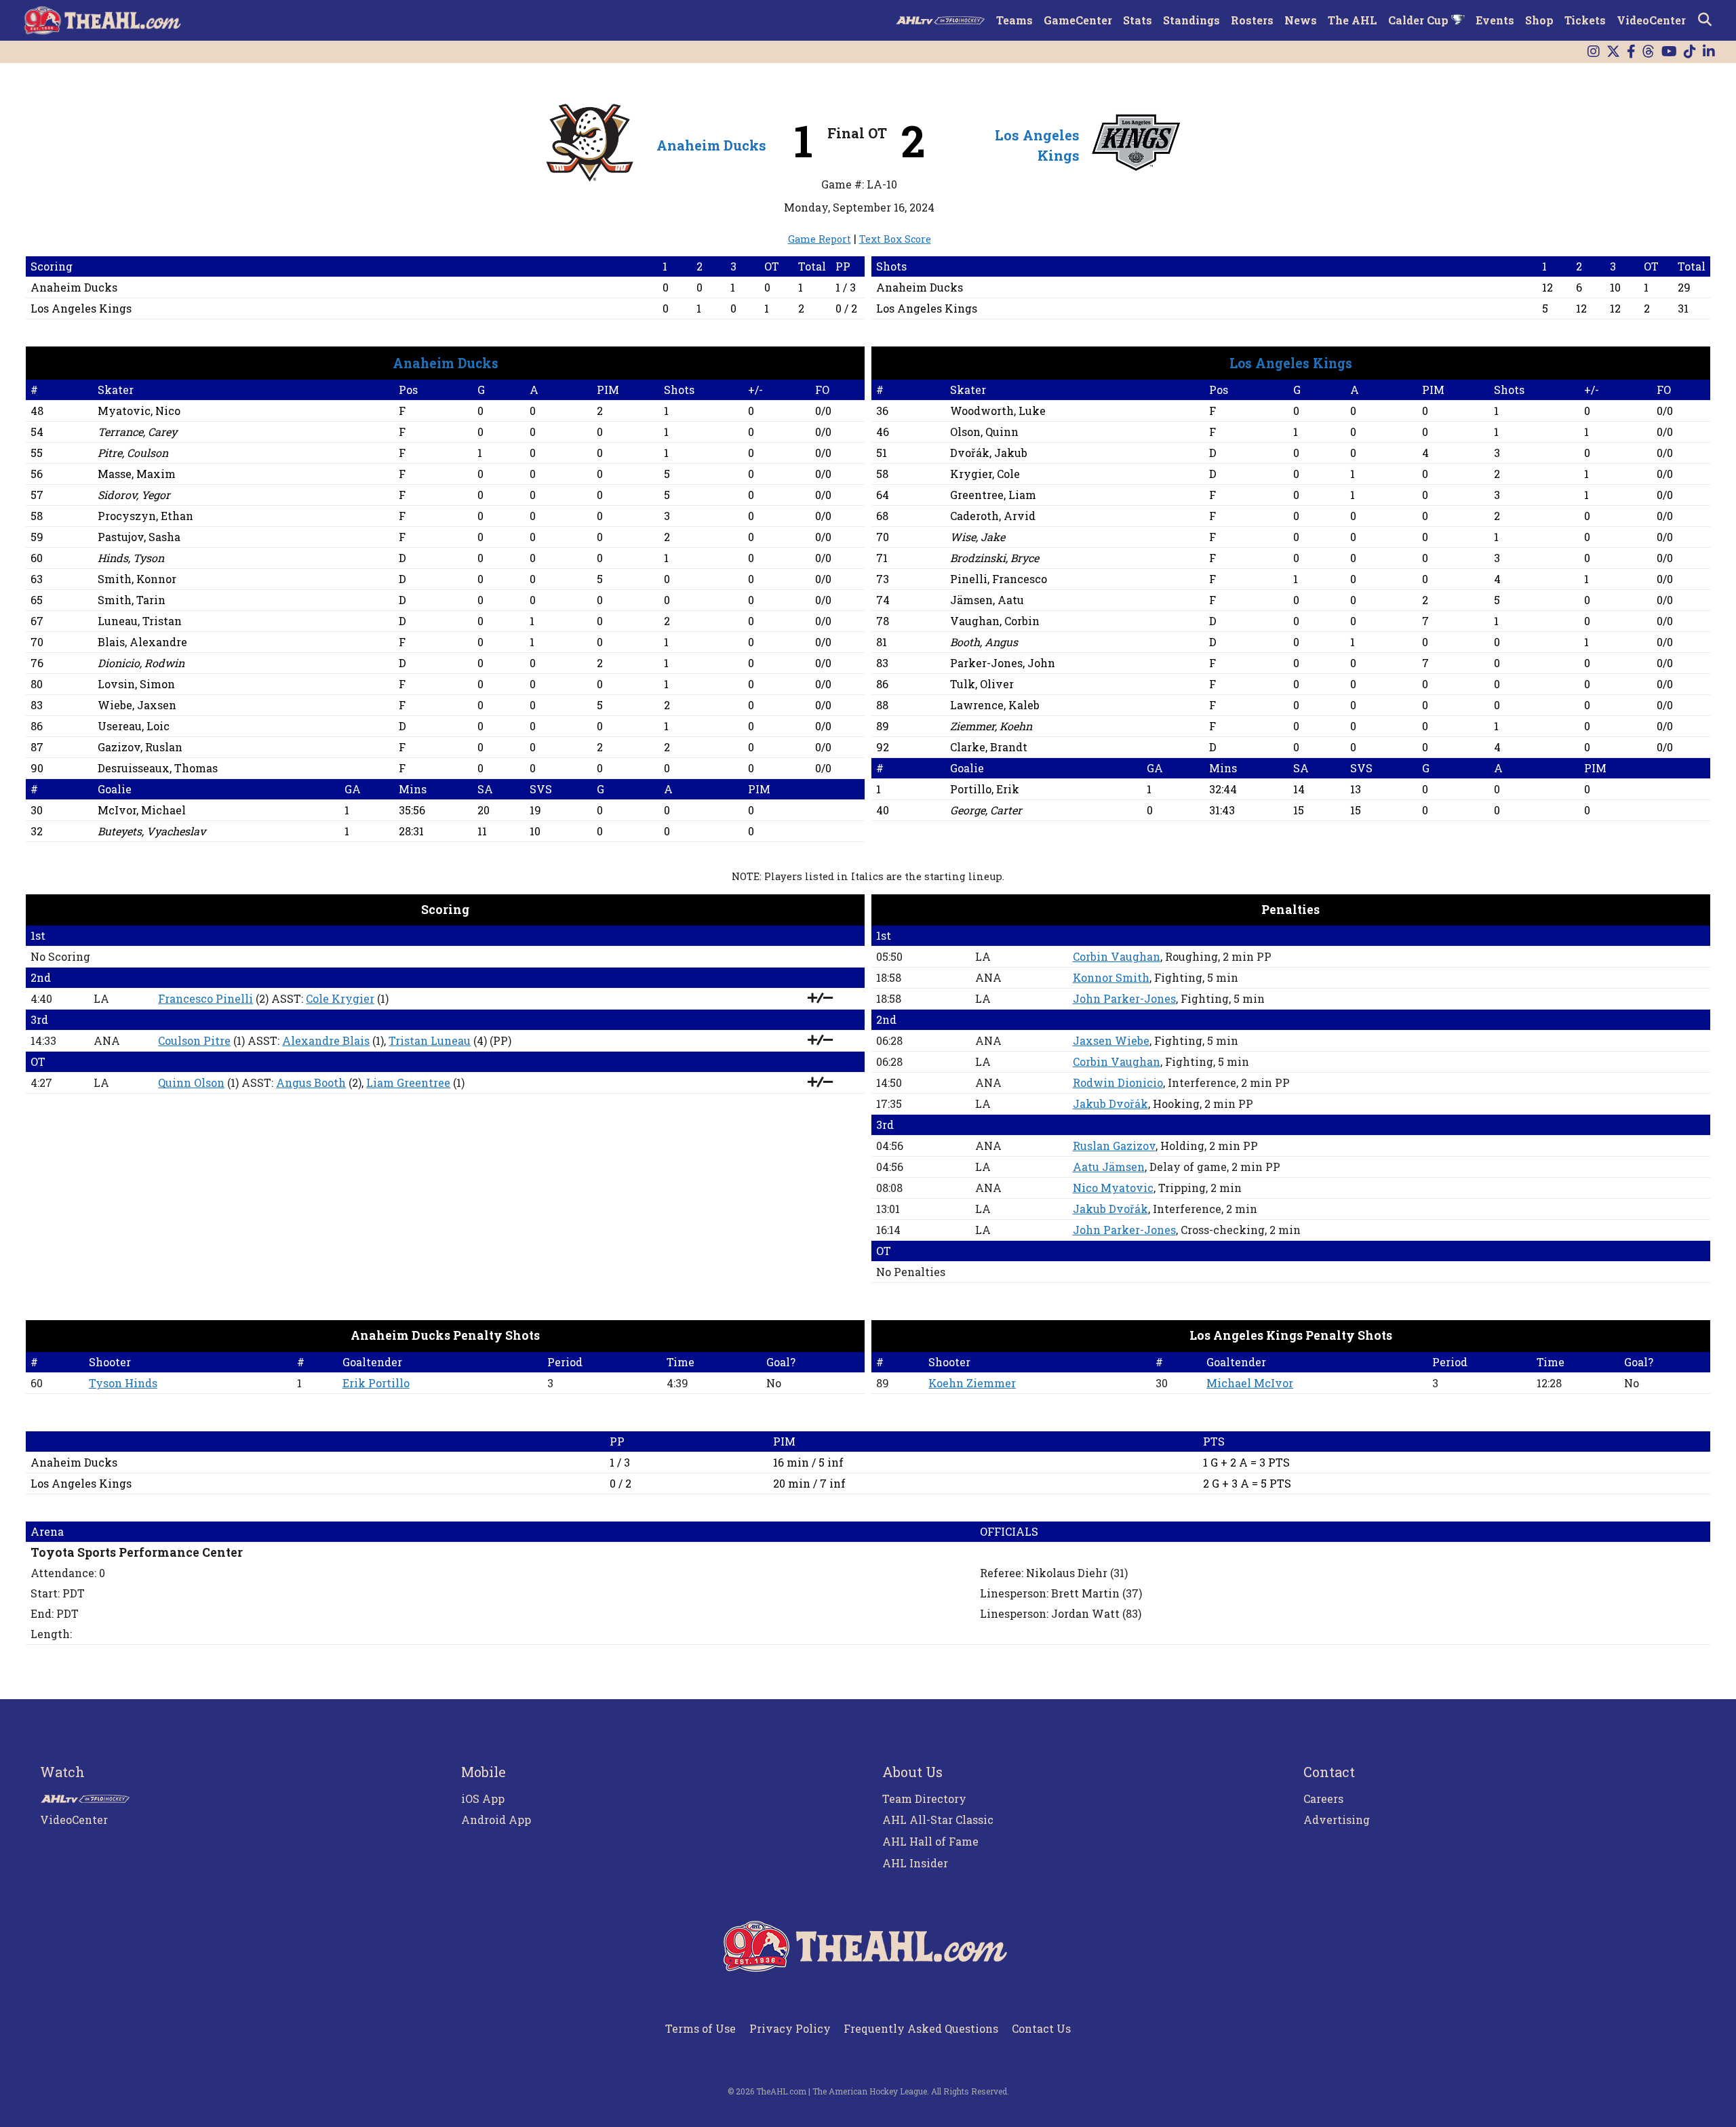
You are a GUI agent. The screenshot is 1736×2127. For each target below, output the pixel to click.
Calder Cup (1420, 20)
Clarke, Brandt (989, 747)
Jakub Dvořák (1110, 1104)
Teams (1014, 20)
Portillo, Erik (985, 789)
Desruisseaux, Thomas (158, 768)
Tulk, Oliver (982, 684)
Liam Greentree (408, 1082)
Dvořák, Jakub (989, 453)
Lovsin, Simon (136, 684)
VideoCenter (1651, 20)
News (1301, 20)
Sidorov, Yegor (134, 495)
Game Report (820, 239)
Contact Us (1041, 2028)
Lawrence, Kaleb (995, 705)
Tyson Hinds (123, 1383)
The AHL (1353, 20)
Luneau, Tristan (140, 621)
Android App (496, 1820)
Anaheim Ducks (711, 145)
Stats (1138, 20)
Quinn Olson (191, 1082)
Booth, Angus (984, 642)
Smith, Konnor (137, 579)
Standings (1191, 20)
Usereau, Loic (134, 726)
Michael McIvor (1250, 1383)
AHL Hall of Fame (930, 1841)
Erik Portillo (376, 1383)
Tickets (1585, 20)
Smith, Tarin (132, 600)
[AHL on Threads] (1649, 52)
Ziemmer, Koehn (991, 726)
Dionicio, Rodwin (141, 663)
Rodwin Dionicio (1118, 1082)
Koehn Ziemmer (972, 1383)
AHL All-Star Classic (938, 1820)
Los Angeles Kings (81, 308)
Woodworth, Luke (998, 411)
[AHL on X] (1613, 52)
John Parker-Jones (1124, 998)
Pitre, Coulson (133, 453)
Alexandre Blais (326, 1040)
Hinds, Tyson (131, 558)
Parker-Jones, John (1003, 663)
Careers (1323, 1798)
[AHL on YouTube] (1669, 52)
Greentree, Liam (993, 495)
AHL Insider (915, 1863)
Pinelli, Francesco (999, 579)
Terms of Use (701, 2028)
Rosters (1252, 20)
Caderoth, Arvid (993, 516)
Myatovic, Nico (139, 411)
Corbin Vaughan (1117, 956)
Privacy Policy (790, 2028)
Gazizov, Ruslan (140, 747)
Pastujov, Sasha (139, 537)
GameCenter (1078, 20)
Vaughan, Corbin (995, 621)
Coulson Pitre (194, 1040)
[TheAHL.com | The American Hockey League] (104, 20)
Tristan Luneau (430, 1040)
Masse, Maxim (137, 474)
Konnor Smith (1111, 977)
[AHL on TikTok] (1690, 52)
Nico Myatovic (1113, 1188)
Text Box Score (895, 239)
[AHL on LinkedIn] (1709, 52)
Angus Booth (311, 1082)
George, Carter (986, 810)
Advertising (1337, 1820)
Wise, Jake (978, 537)
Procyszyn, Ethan (145, 516)
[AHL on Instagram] (1594, 52)
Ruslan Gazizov (1114, 1146)
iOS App (483, 1798)
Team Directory (924, 1798)
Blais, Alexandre (142, 642)
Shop (1539, 20)
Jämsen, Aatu (987, 600)
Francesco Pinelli (205, 998)
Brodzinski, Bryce (994, 558)
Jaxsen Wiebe (1111, 1040)
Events (1495, 20)
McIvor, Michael (142, 810)
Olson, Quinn (984, 432)
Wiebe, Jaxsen (137, 705)
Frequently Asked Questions (921, 2028)
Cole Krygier (340, 998)
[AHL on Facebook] (1631, 52)
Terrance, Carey (137, 432)
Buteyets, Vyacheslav (152, 831)
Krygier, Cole (985, 474)
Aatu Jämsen (1109, 1167)
